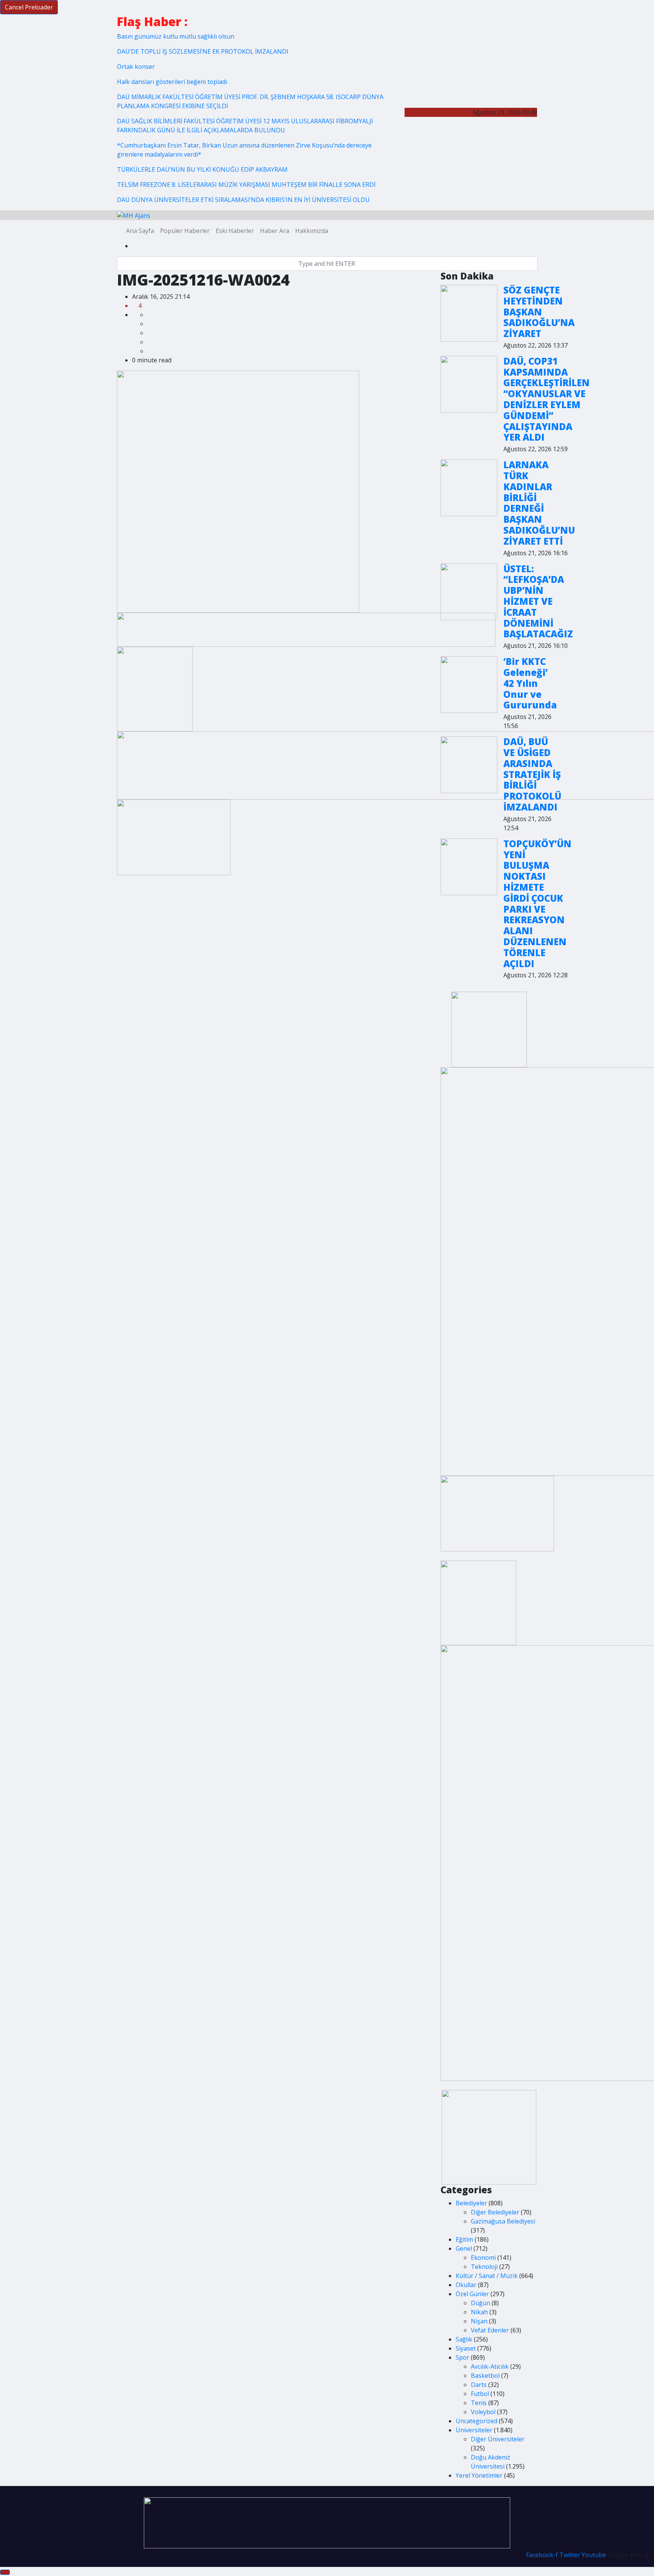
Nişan (479, 2321)
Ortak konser (136, 67)
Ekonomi (483, 2258)
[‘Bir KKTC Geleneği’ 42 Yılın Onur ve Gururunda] (469, 685)
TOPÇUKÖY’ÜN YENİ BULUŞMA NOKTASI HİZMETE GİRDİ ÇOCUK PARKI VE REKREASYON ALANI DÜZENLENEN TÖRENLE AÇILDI (537, 904)
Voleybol (483, 2412)
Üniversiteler (474, 2430)
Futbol (480, 2394)
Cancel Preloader (29, 7)
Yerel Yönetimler (479, 2475)
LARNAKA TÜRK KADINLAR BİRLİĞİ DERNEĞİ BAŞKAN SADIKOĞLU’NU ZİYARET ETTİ (539, 503)
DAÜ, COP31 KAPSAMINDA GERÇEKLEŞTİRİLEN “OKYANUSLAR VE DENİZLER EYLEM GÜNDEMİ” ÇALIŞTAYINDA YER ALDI (547, 399)
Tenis (479, 2403)
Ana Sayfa (140, 231)
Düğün (480, 2303)
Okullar (466, 2285)
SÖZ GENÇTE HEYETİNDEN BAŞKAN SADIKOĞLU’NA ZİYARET (539, 312)
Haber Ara (275, 231)
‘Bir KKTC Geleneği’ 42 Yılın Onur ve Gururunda (530, 683)
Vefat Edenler (490, 2330)
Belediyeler (471, 2203)
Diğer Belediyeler (495, 2212)
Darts (479, 2385)
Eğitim (464, 2239)
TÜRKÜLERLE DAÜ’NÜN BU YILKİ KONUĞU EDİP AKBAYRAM (202, 169)
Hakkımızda (312, 231)
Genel (464, 2248)
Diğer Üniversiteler (498, 2439)
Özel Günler (472, 2294)
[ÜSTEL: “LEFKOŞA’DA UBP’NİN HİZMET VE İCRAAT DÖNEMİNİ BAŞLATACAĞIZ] (469, 592)
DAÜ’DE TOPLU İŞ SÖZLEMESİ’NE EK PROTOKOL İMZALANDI (203, 51)
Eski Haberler (235, 231)
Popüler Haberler (185, 231)
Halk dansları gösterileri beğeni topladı (172, 82)
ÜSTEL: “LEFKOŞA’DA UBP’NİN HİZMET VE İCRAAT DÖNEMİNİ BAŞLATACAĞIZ (538, 601)
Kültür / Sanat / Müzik (487, 2276)
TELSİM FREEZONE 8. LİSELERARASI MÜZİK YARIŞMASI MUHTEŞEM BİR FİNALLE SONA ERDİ (246, 185)
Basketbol (485, 2376)
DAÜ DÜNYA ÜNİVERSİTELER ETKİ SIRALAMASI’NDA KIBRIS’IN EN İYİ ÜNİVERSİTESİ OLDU (243, 200)
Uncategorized (476, 2421)
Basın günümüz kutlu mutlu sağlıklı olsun (176, 36)
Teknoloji (484, 2267)
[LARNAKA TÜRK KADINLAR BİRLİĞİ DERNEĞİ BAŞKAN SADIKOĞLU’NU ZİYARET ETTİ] (469, 488)
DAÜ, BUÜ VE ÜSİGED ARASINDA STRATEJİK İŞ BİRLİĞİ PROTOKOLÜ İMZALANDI (532, 774)
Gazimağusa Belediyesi (503, 2221)
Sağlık (464, 2339)
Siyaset (466, 2348)
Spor (462, 2357)
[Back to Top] (5, 2572)
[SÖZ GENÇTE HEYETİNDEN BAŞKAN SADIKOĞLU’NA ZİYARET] (469, 313)
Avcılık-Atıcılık (490, 2366)
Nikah (479, 2312)
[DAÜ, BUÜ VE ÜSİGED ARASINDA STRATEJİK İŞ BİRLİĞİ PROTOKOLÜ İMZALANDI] (469, 765)
